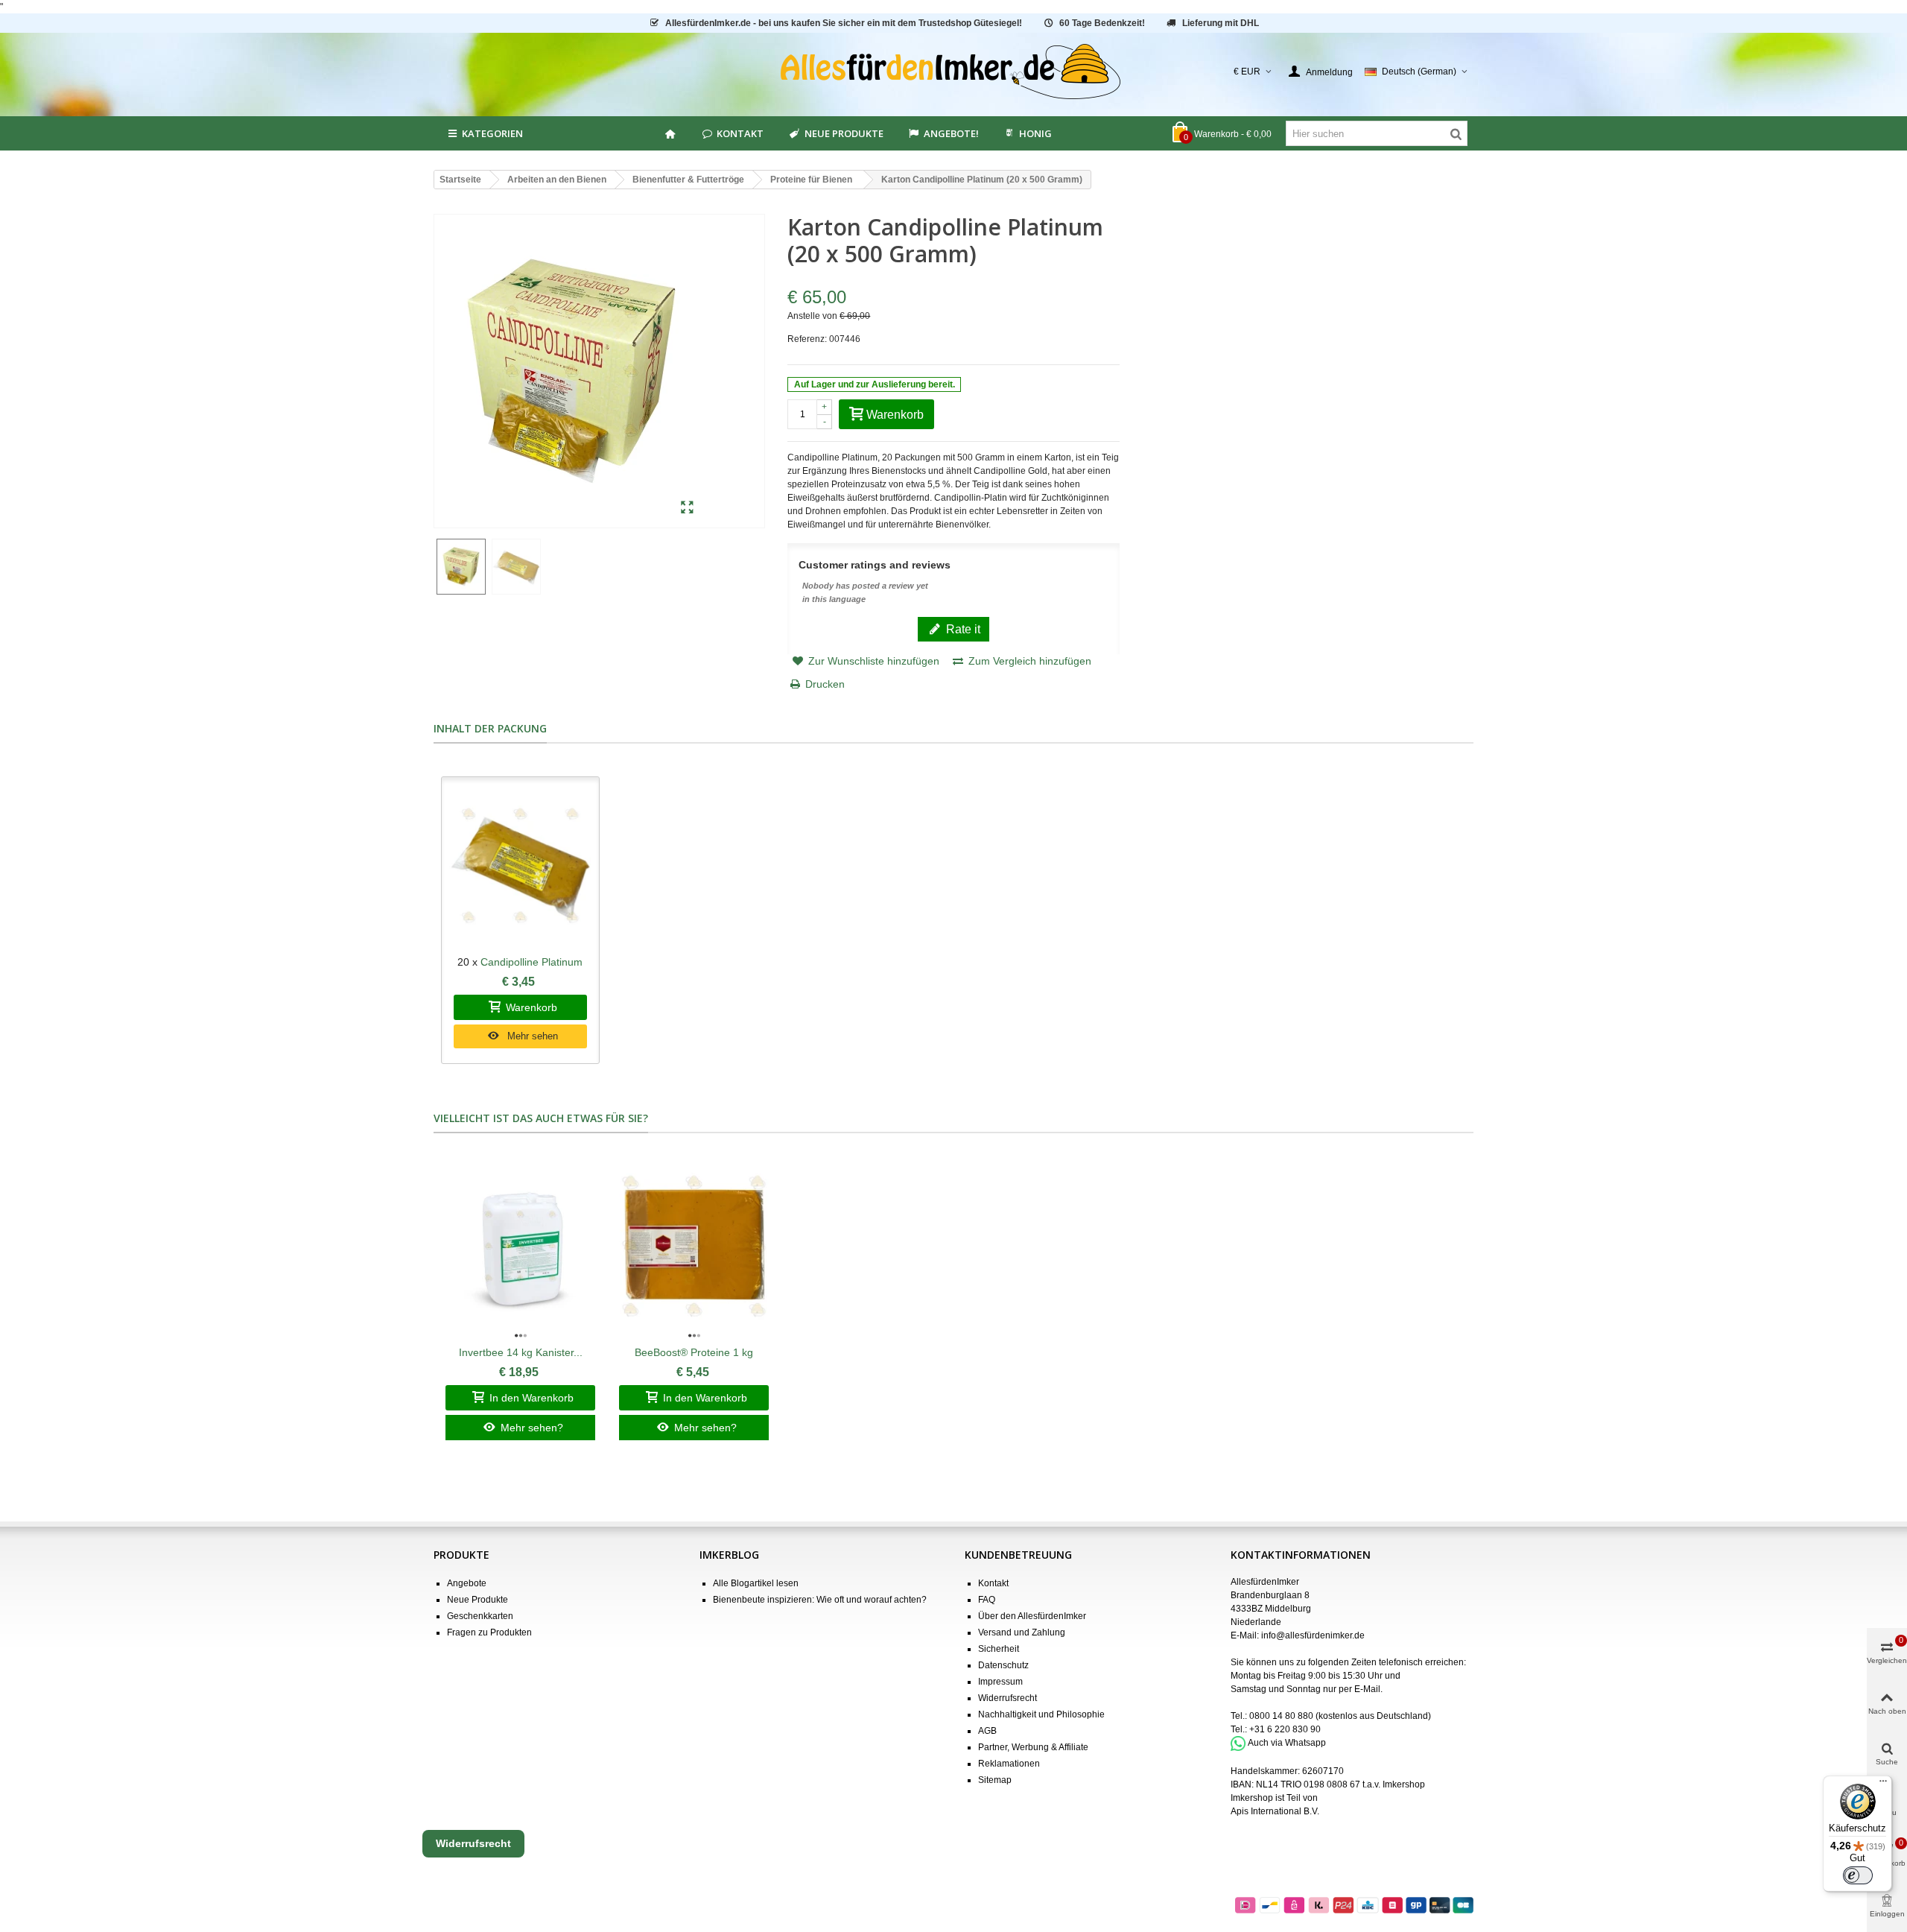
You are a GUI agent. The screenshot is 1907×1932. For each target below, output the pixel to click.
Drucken (825, 684)
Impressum (1000, 1682)
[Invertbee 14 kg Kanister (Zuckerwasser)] (520, 1246)
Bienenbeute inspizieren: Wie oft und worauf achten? (820, 1600)
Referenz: (807, 339)
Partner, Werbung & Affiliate (1033, 1747)
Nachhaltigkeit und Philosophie (1041, 1714)
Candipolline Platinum (532, 962)
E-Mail (1367, 1689)
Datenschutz (1003, 1665)
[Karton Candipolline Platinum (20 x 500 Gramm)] (687, 508)
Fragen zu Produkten (489, 1632)
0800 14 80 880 (1281, 1716)
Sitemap (995, 1780)
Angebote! (951, 133)
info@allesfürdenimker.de (1313, 1635)
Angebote (467, 1583)
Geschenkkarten (480, 1616)
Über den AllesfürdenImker (1032, 1616)
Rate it (962, 629)
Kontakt (740, 133)
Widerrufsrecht (1008, 1698)
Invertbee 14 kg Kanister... (521, 1352)
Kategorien (492, 133)
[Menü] (1883, 1784)
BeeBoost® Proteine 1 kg (694, 1352)
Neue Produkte (844, 133)
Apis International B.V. (1275, 1811)
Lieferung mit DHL (1221, 23)
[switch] (1858, 1875)
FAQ (987, 1600)
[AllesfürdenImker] (954, 72)
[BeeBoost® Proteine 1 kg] (694, 1246)
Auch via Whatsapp (1287, 1743)
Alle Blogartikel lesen (756, 1583)
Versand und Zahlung (1022, 1632)
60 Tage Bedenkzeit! (1102, 23)
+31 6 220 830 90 (1285, 1729)
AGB (987, 1731)
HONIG (1035, 133)
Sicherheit (999, 1649)
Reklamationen (1009, 1764)
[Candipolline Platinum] (520, 866)
